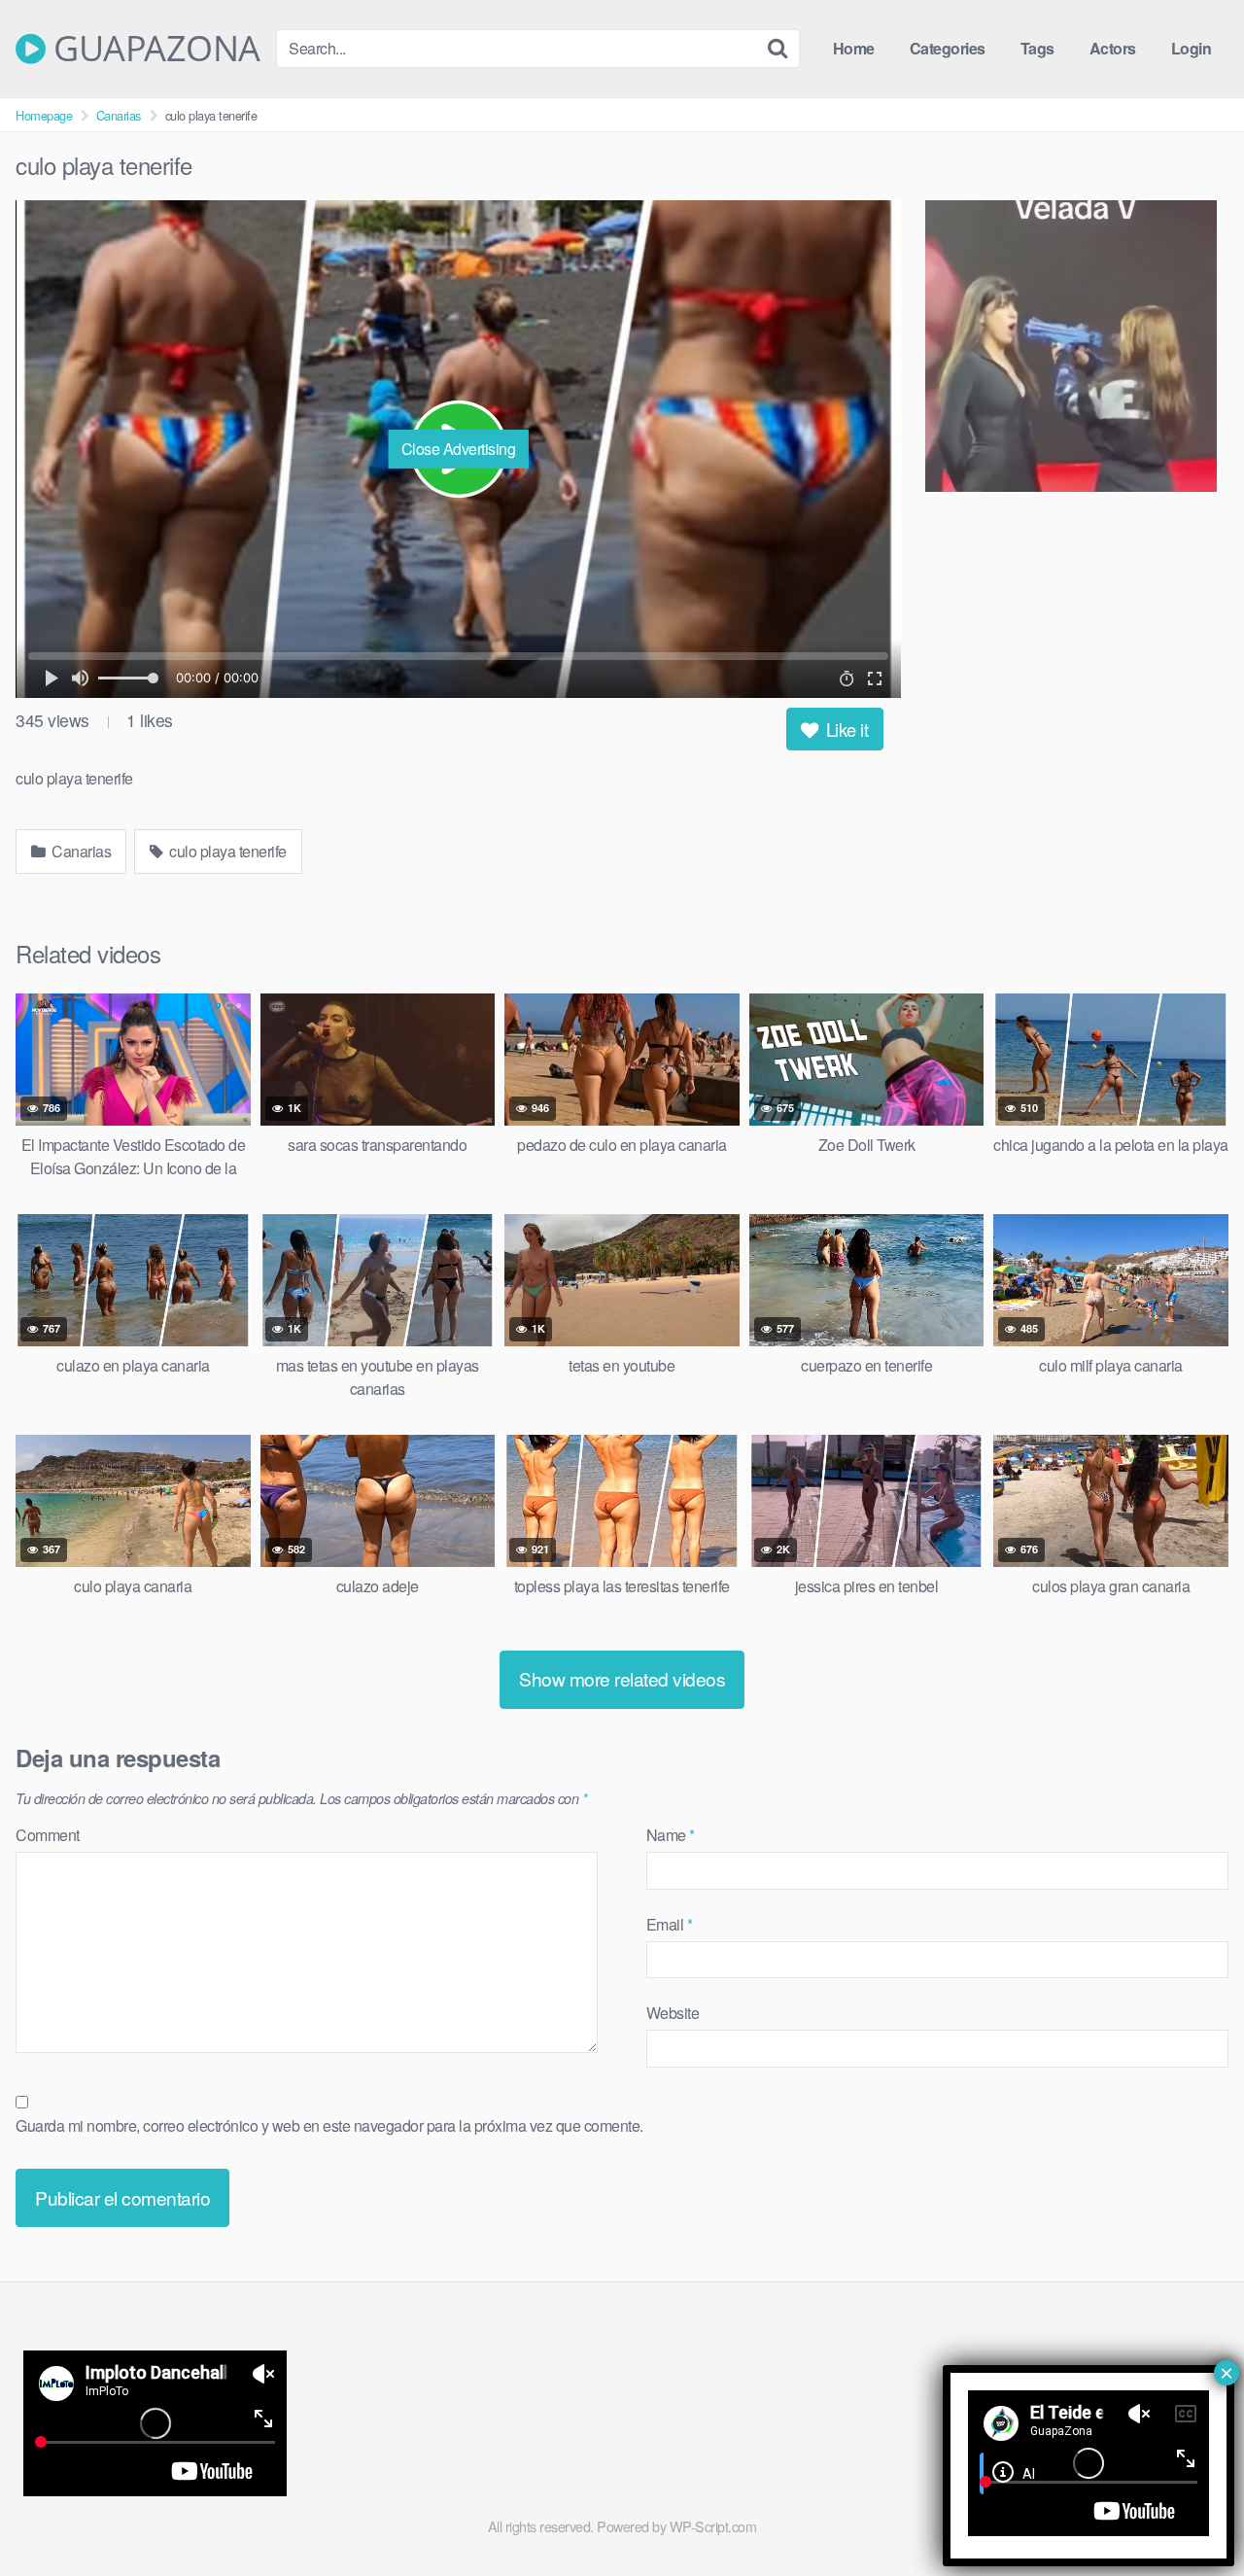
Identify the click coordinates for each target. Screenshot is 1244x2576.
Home (854, 48)
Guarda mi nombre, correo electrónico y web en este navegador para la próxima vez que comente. (329, 2125)
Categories (948, 48)
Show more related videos (622, 1678)
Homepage (44, 115)
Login (1192, 48)
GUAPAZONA (153, 49)
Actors (1113, 48)
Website (673, 2013)
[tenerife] (1077, 349)
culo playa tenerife (226, 851)
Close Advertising (459, 449)
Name (671, 1835)
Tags (1037, 48)
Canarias (119, 115)
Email (670, 1924)
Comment (48, 1835)
